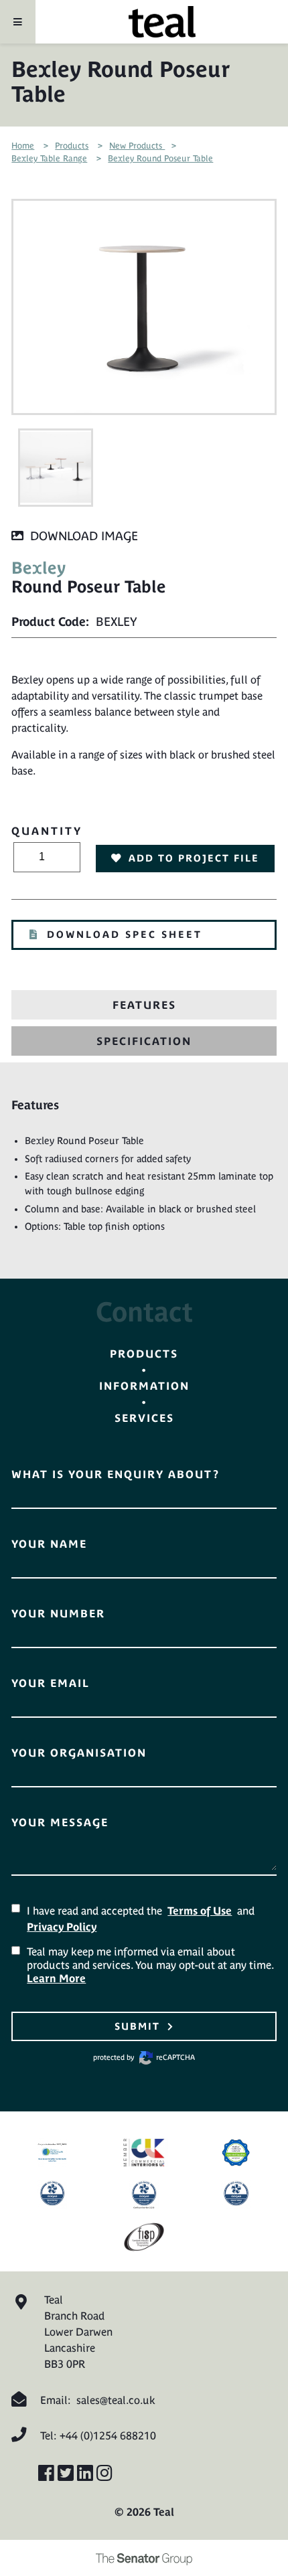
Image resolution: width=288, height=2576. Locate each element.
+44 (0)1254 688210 (108, 2435)
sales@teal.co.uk (116, 2400)
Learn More (56, 1978)
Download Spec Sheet (125, 935)
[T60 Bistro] (56, 468)
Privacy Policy (62, 1927)
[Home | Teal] (162, 22)
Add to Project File (194, 858)
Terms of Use (200, 1911)
